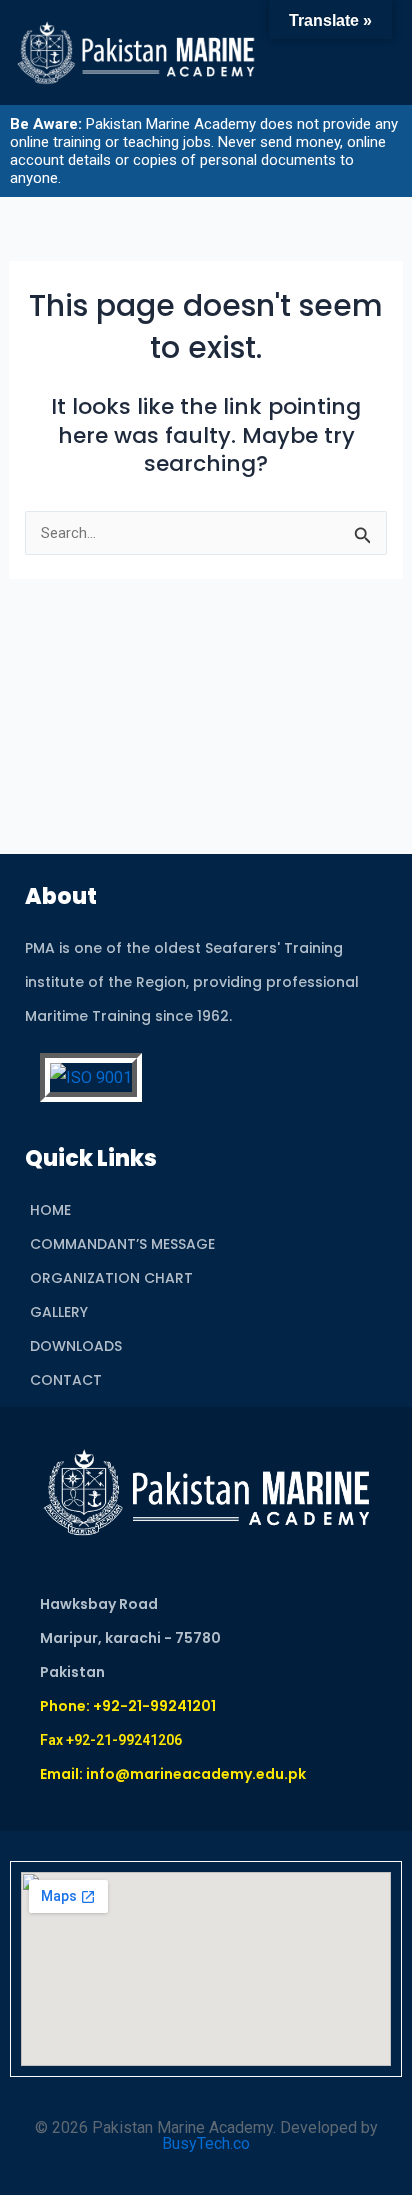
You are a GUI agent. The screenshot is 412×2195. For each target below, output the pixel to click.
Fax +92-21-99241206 (111, 1740)
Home (50, 1210)
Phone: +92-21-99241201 (128, 1706)
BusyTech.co (206, 2143)
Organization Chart (111, 1278)
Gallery (59, 1312)
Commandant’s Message (122, 1244)
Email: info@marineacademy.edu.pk (173, 1774)
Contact (66, 1380)
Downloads (76, 1346)
